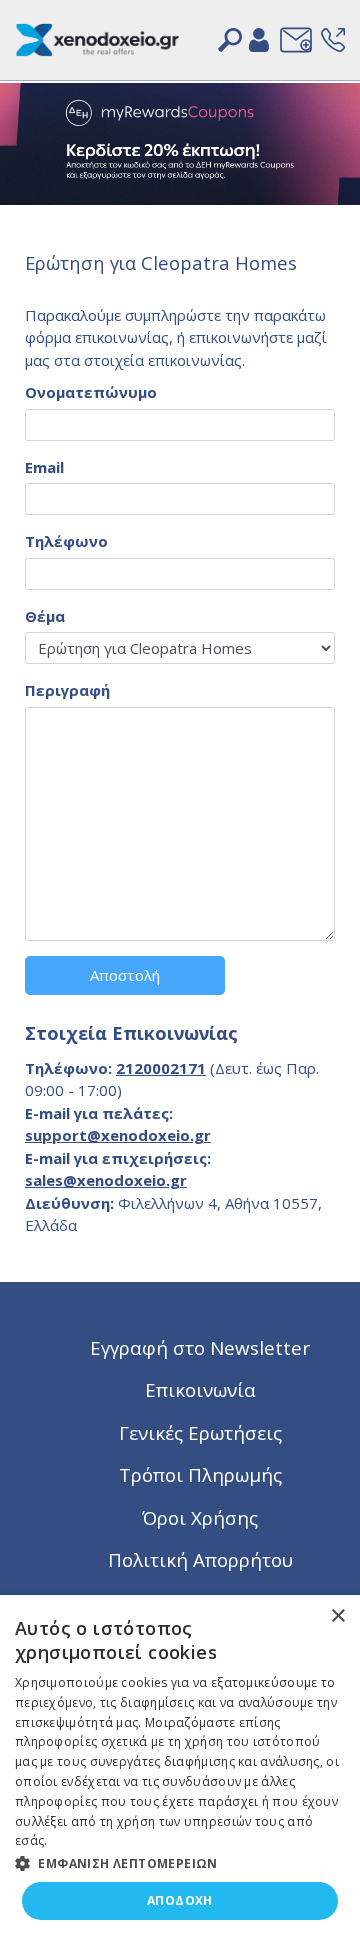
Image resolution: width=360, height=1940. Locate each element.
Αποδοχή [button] (180, 1900)
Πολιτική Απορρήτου (200, 1559)
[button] (180, 1862)
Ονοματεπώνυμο (91, 392)
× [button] (337, 1616)
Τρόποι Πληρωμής (200, 1474)
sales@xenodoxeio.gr (106, 1180)
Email (44, 467)
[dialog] (180, 1767)
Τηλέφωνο (66, 541)
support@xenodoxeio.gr (118, 1135)
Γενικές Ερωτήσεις (200, 1432)
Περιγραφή (67, 690)
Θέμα (45, 616)
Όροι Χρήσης (200, 1517)
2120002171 (161, 1068)
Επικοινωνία (200, 1389)
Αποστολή (125, 975)
